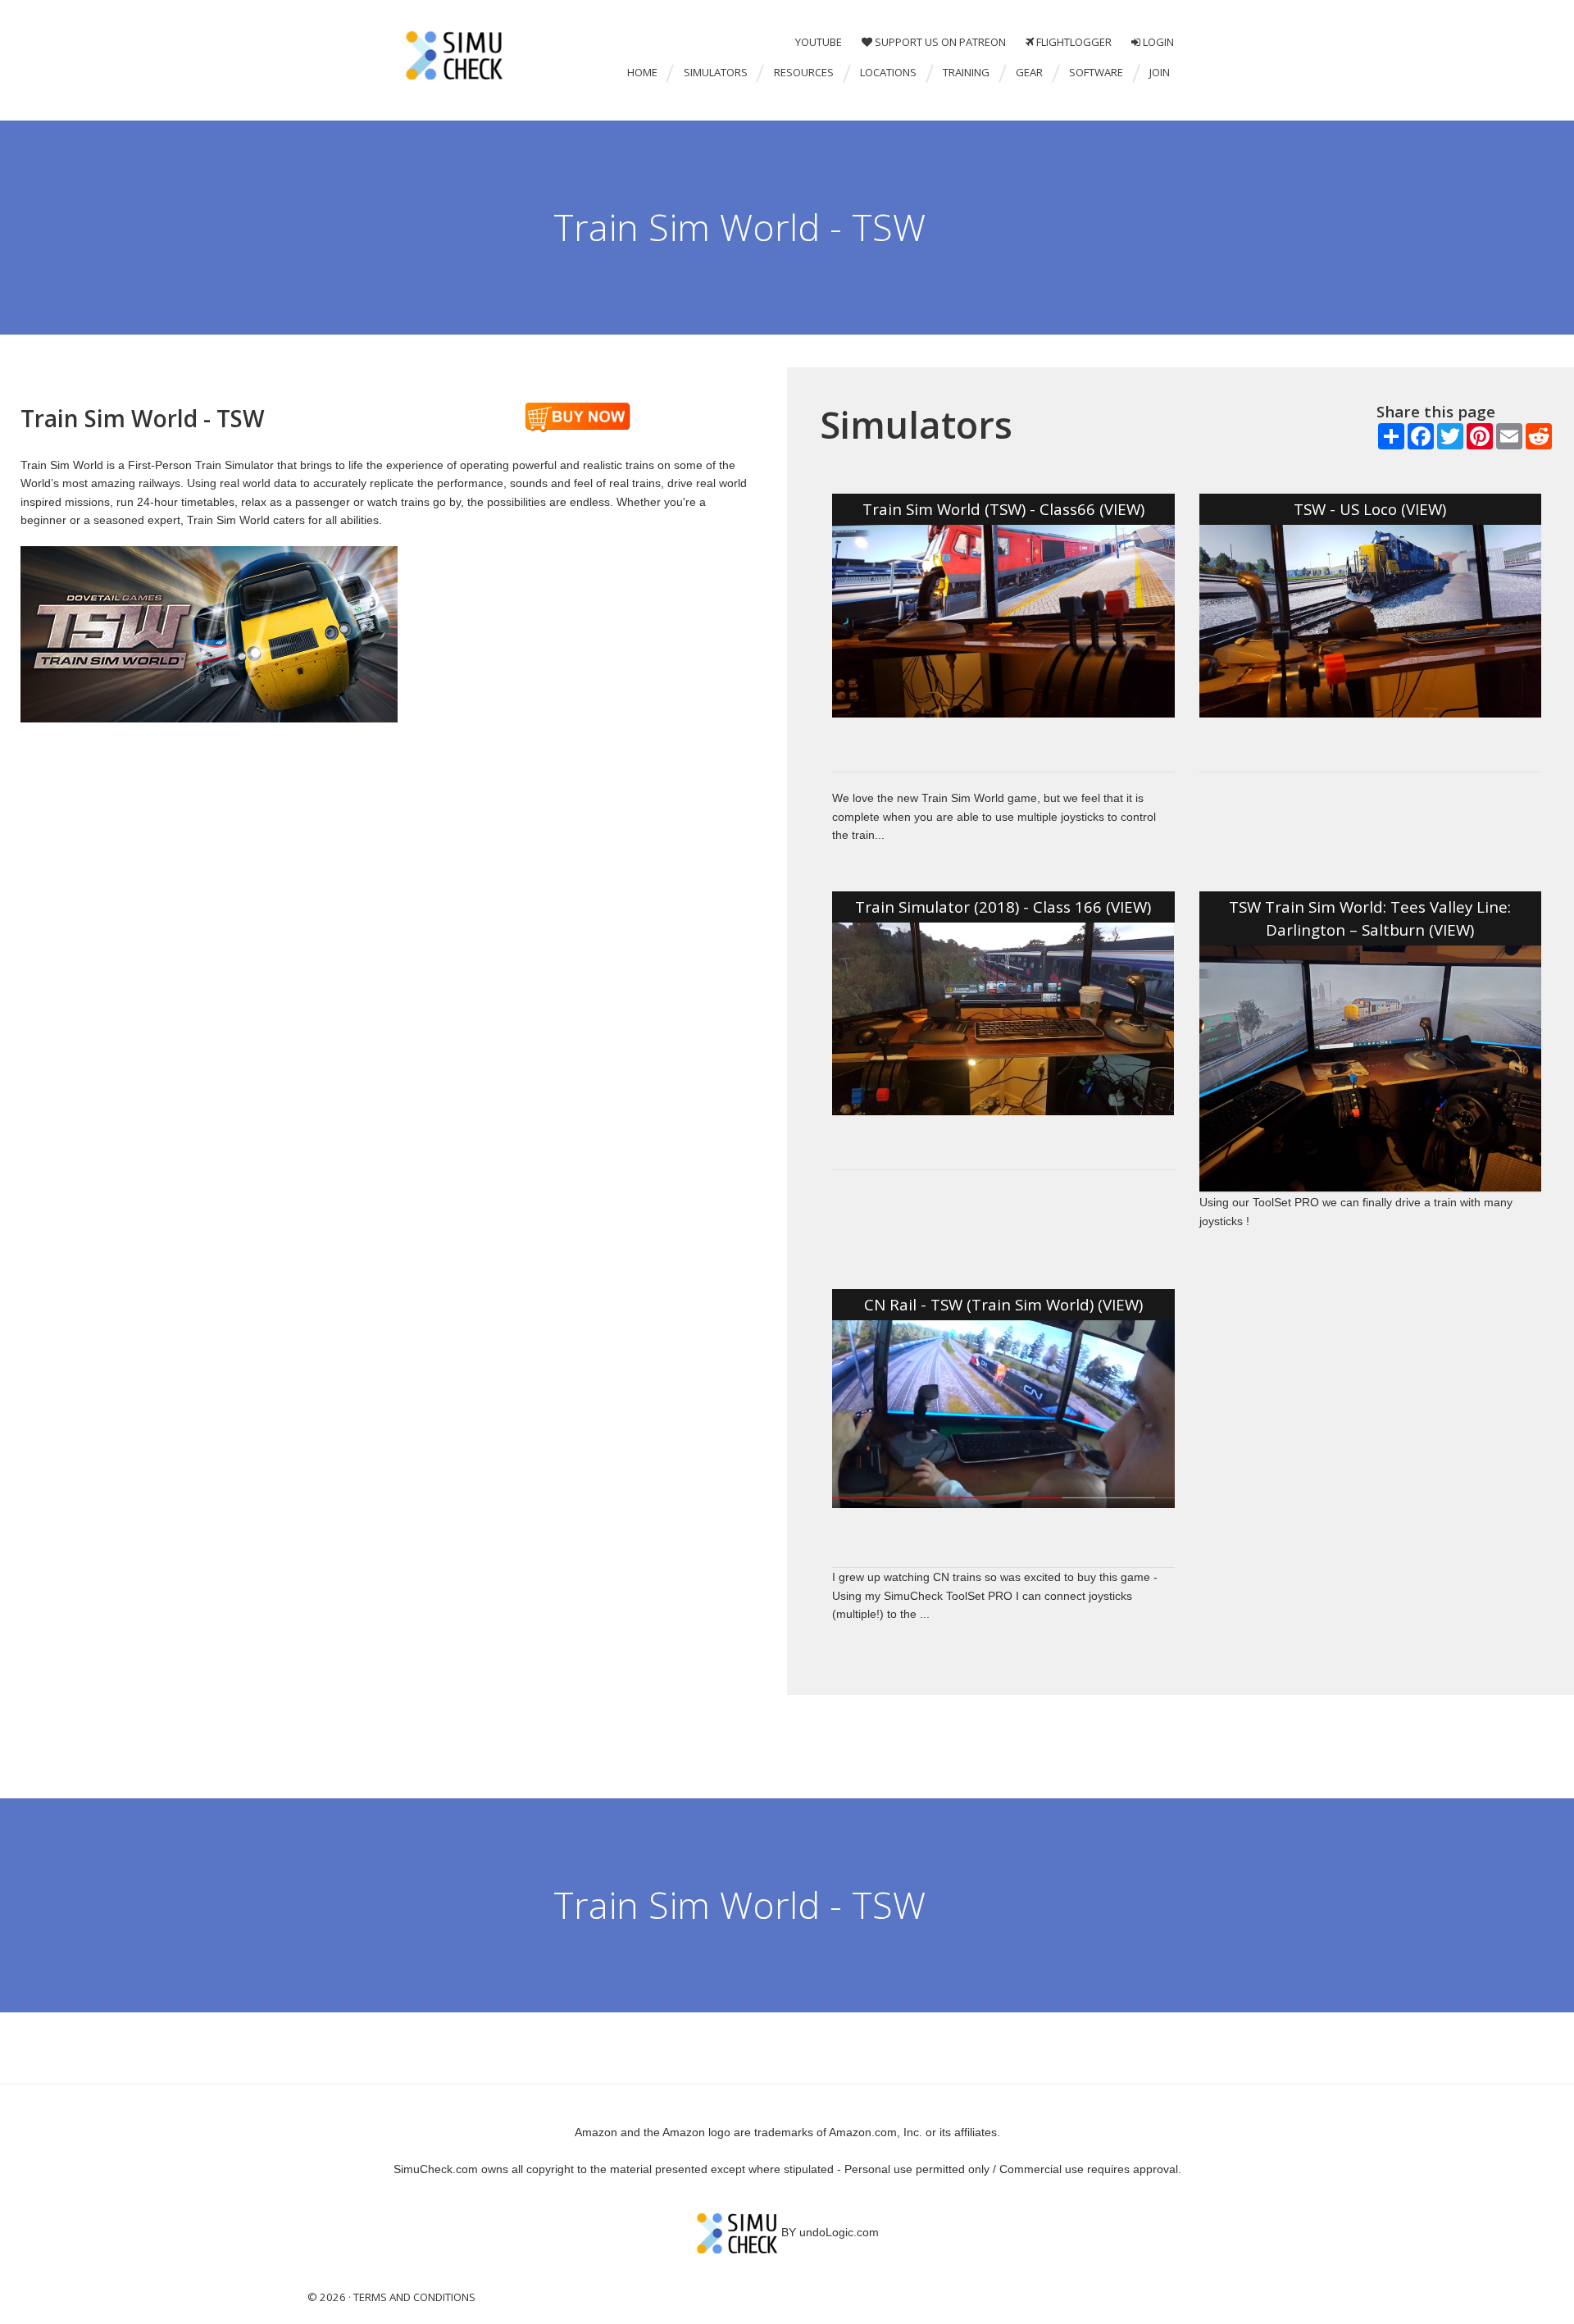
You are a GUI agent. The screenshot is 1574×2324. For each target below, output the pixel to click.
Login (1157, 42)
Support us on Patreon (939, 42)
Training (966, 73)
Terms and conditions (413, 2297)
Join (1160, 73)
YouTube (819, 42)
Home (642, 73)
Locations (888, 73)
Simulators (716, 73)
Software (1096, 73)
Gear (1029, 73)
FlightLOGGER (1073, 42)
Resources (804, 73)
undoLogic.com (839, 2232)
